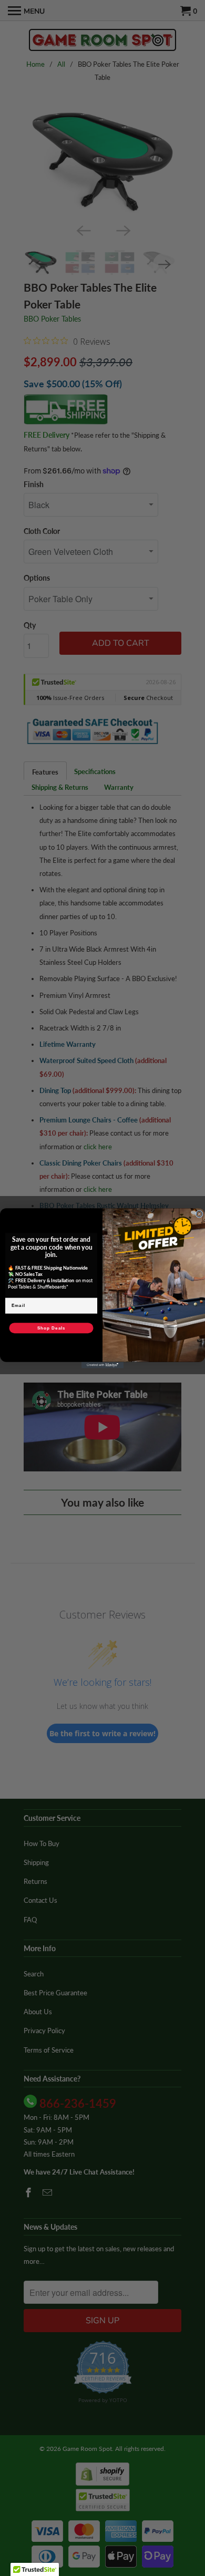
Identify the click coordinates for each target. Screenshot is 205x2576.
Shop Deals (52, 1328)
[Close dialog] (199, 1214)
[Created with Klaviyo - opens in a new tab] (102, 1365)
